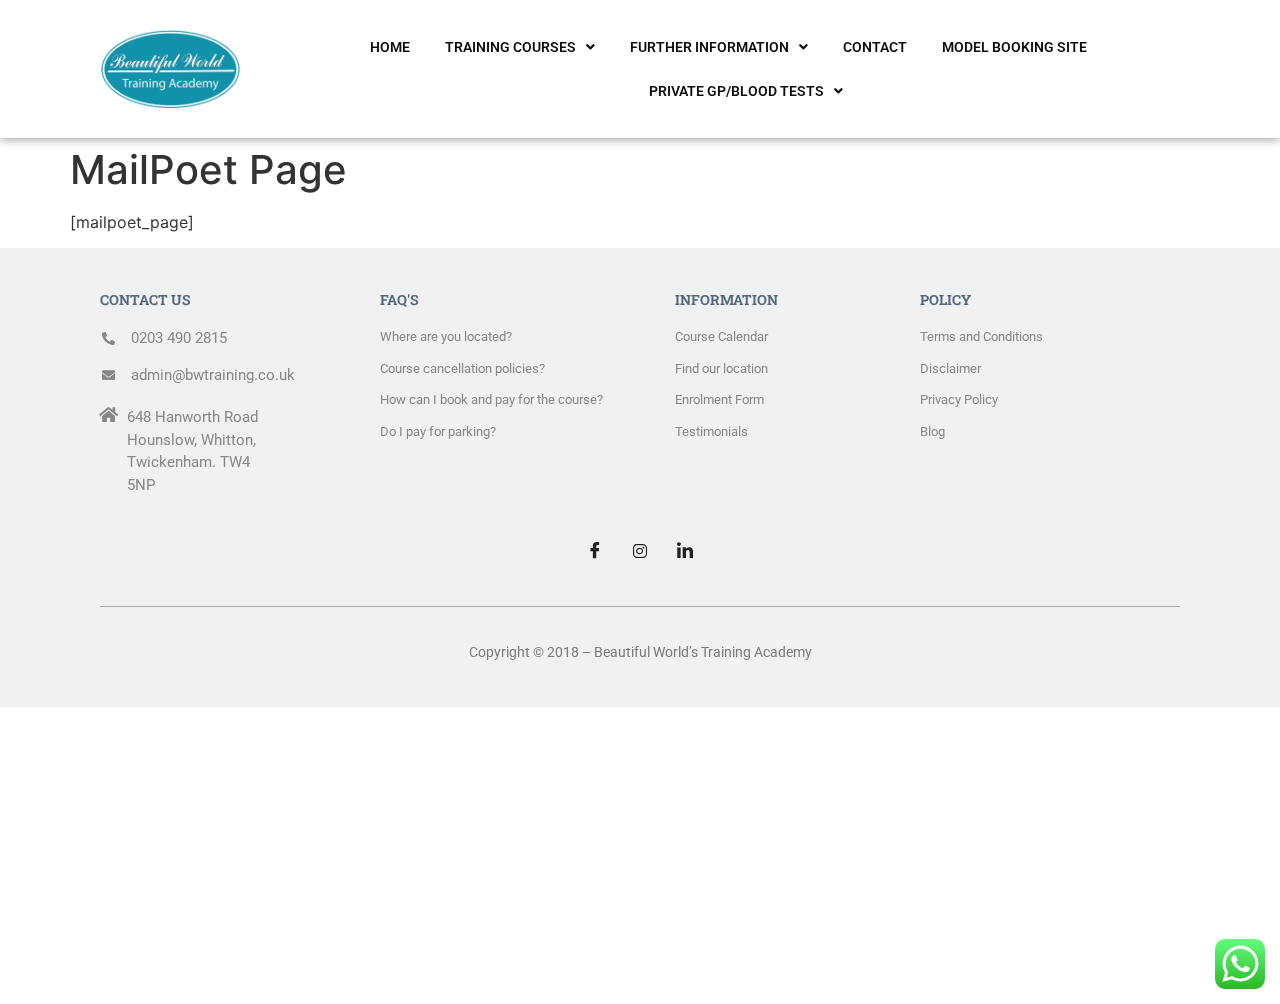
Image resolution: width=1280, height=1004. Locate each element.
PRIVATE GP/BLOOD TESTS (736, 91)
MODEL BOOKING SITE (1014, 47)
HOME (390, 47)
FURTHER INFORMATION (709, 47)
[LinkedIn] (685, 551)
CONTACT (875, 47)
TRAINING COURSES (510, 47)
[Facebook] (595, 551)
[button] (520, 47)
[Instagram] (640, 551)
